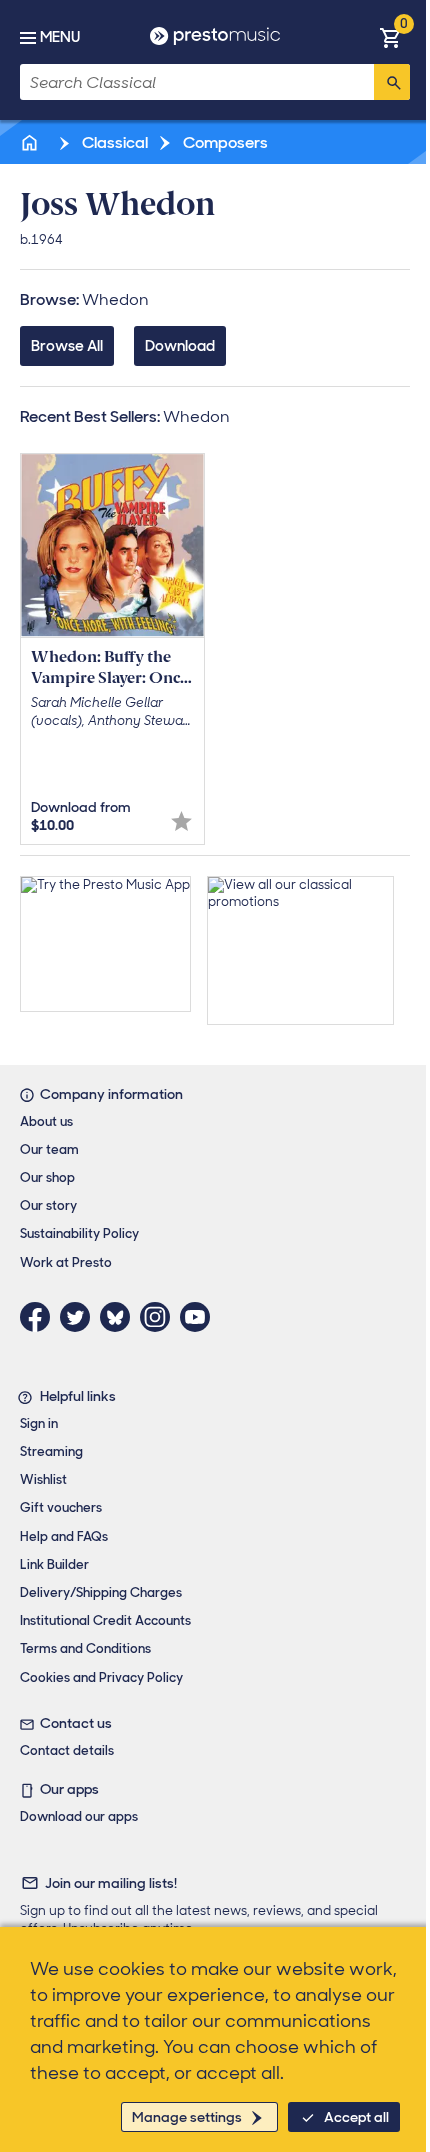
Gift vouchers (61, 1507)
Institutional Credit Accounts (105, 1620)
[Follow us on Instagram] (160, 1317)
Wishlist (43, 1479)
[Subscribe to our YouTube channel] (200, 1317)
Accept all (356, 2117)
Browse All (67, 346)
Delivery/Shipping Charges (101, 1592)
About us (46, 1121)
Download (180, 346)
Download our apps (79, 1816)
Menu (60, 37)
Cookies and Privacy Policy (101, 1677)
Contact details (67, 1750)
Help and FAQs (64, 1536)
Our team (49, 1149)
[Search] (392, 82)
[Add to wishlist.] (181, 821)
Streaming (51, 1451)
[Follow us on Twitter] (80, 1317)
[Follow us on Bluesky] (120, 1317)
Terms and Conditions (85, 1648)
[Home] (31, 142)
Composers (224, 142)
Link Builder (54, 1564)
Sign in (39, 1423)
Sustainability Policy (79, 1233)
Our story (48, 1205)
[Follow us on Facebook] (40, 1317)
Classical (113, 142)
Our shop (47, 1177)
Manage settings (187, 2117)
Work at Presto (66, 1262)
